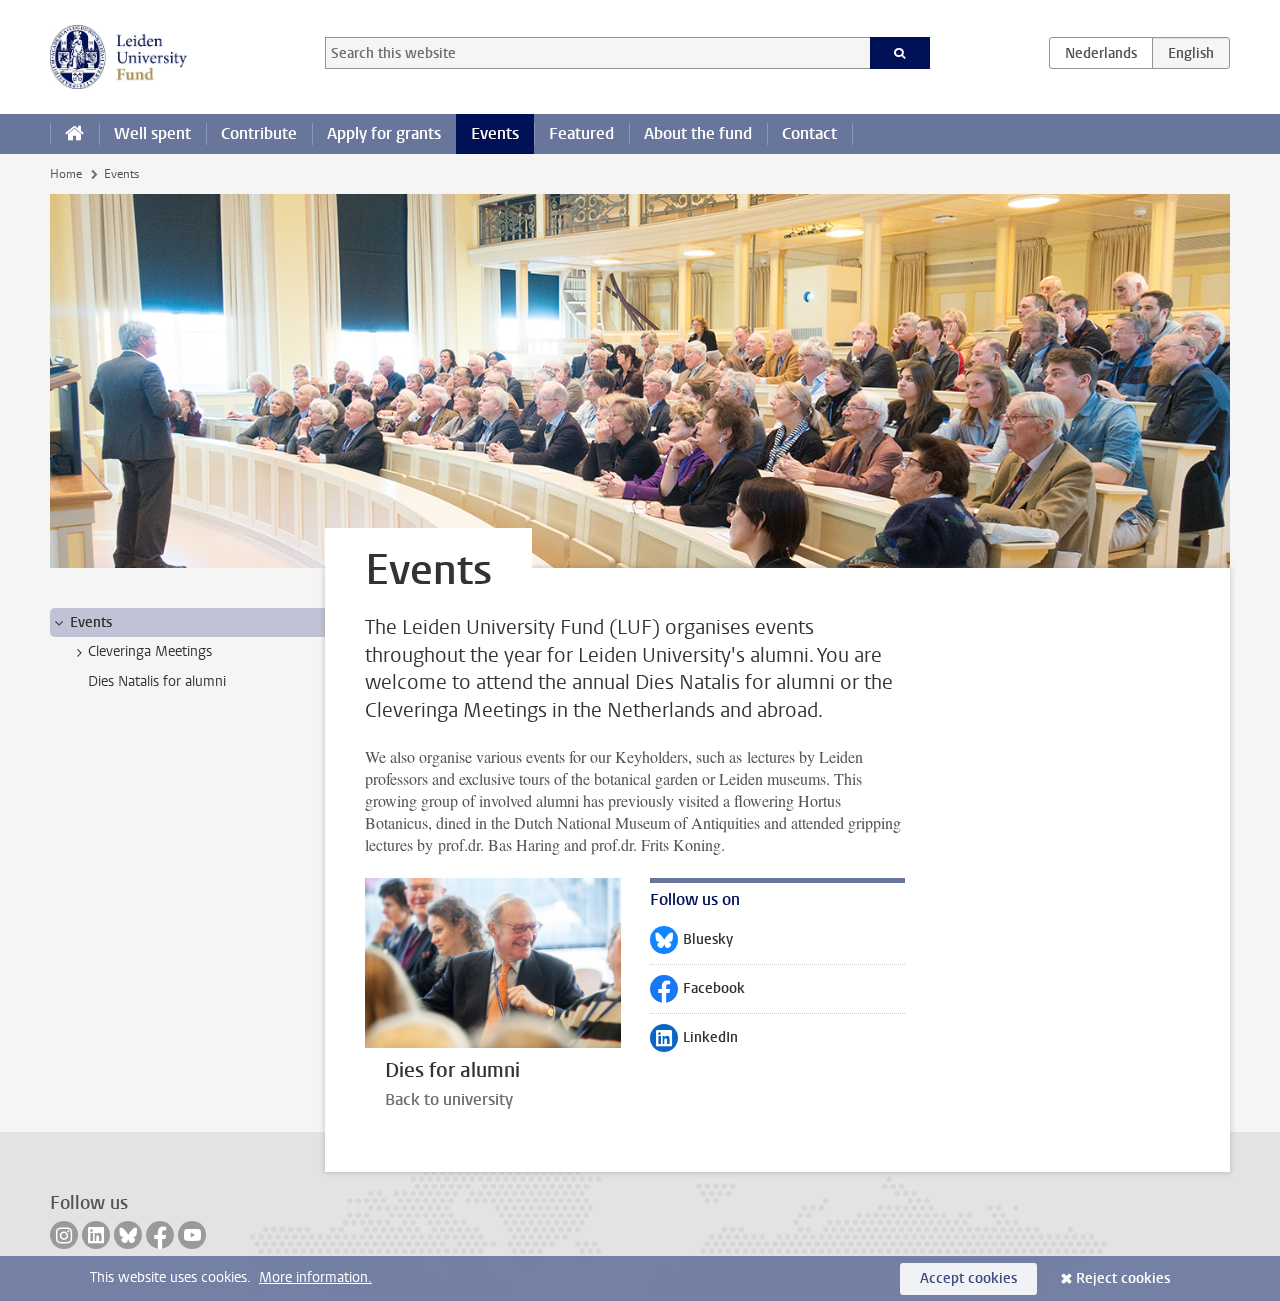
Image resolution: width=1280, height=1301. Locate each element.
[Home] (74, 134)
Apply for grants (384, 133)
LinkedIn (694, 1042)
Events (495, 133)
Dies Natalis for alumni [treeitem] (157, 681)
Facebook (697, 993)
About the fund (698, 133)
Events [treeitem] (91, 622)
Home (66, 174)
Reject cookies (1123, 1278)
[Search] (900, 53)
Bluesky (691, 944)
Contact (809, 133)
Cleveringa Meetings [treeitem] (150, 651)
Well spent (152, 133)
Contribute (259, 133)
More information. (315, 1277)
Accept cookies (968, 1278)
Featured (581, 133)
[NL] (1101, 53)
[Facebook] (160, 1235)
